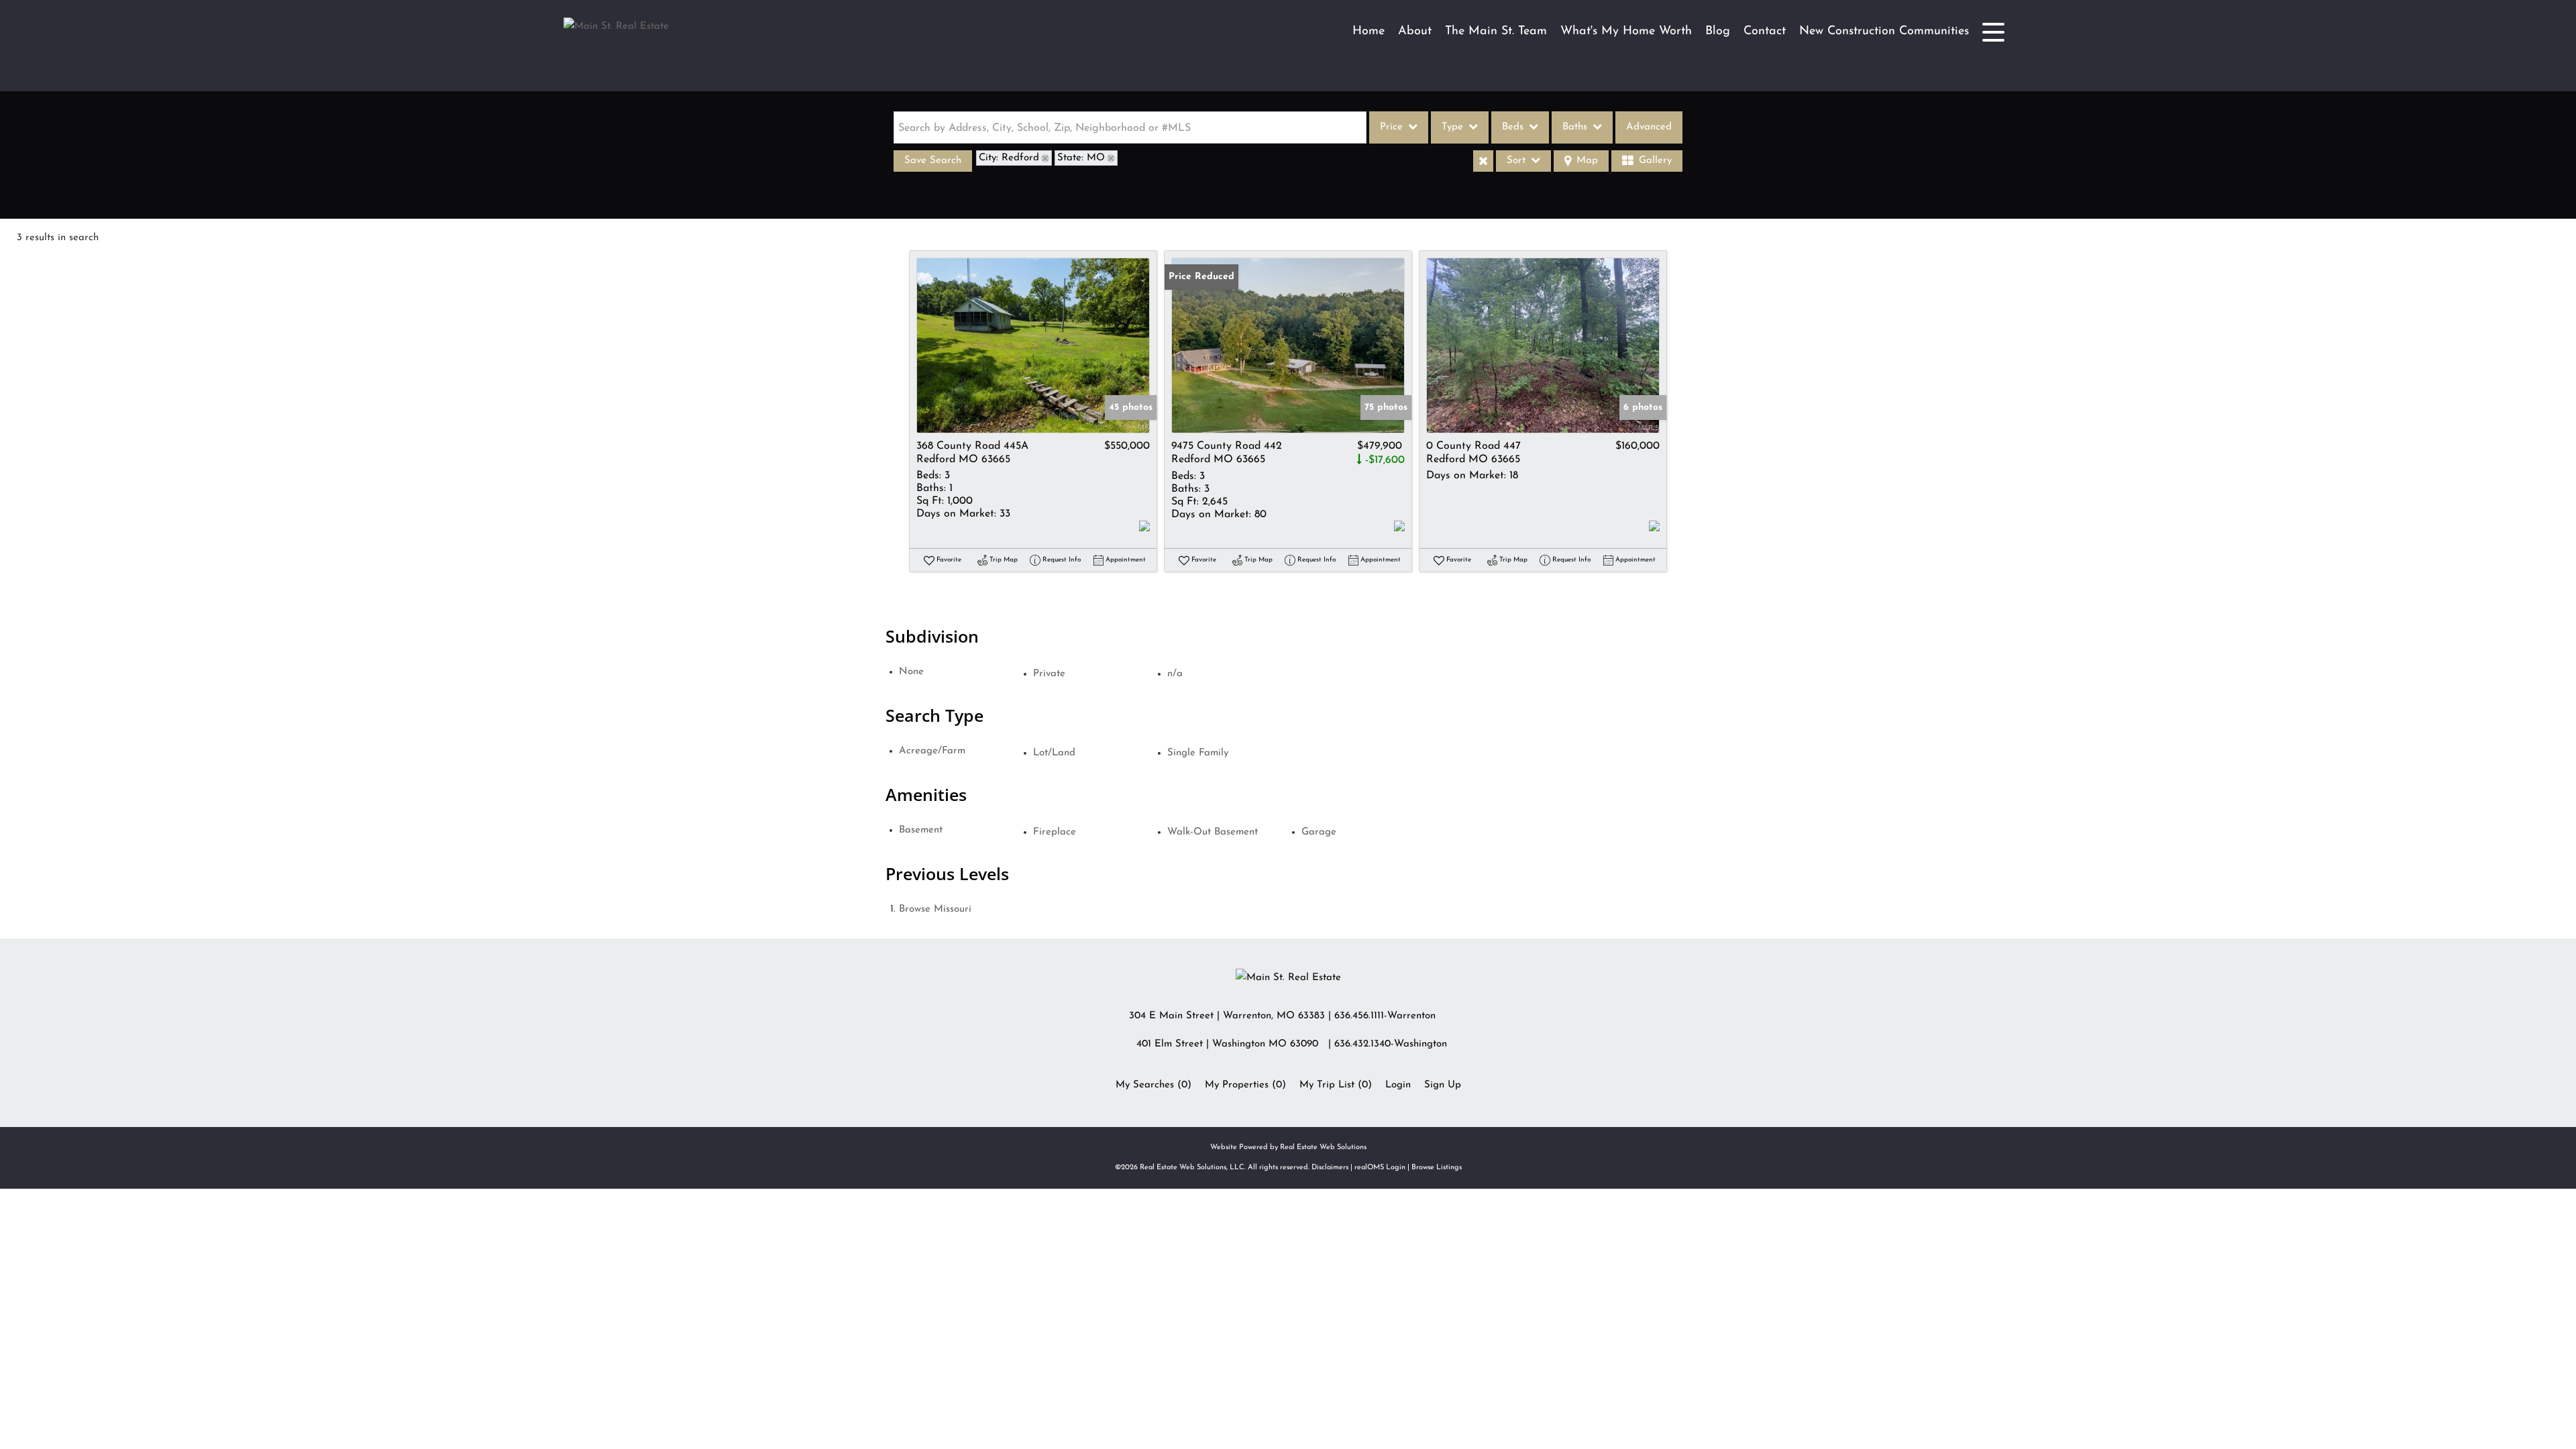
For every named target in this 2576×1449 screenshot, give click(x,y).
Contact (1765, 32)
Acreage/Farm (932, 751)
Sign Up (1443, 1085)
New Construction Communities (1884, 32)
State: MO (1081, 158)
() (1153, 1085)
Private (1049, 674)
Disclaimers (1330, 1168)
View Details (1033, 346)
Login (1398, 1085)
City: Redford (1009, 158)
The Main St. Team (1496, 32)
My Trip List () (1336, 1085)
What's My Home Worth (1626, 32)
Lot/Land (1054, 753)
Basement (921, 830)
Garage (1319, 832)
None (911, 672)
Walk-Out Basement (1213, 832)
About (1415, 32)
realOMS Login (1380, 1168)
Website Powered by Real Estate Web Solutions (1288, 1147)
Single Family (1198, 753)
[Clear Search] (1483, 161)
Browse (935, 909)
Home (1368, 32)
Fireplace (1055, 832)
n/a (1175, 674)
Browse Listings (1437, 1168)
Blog (1718, 32)
